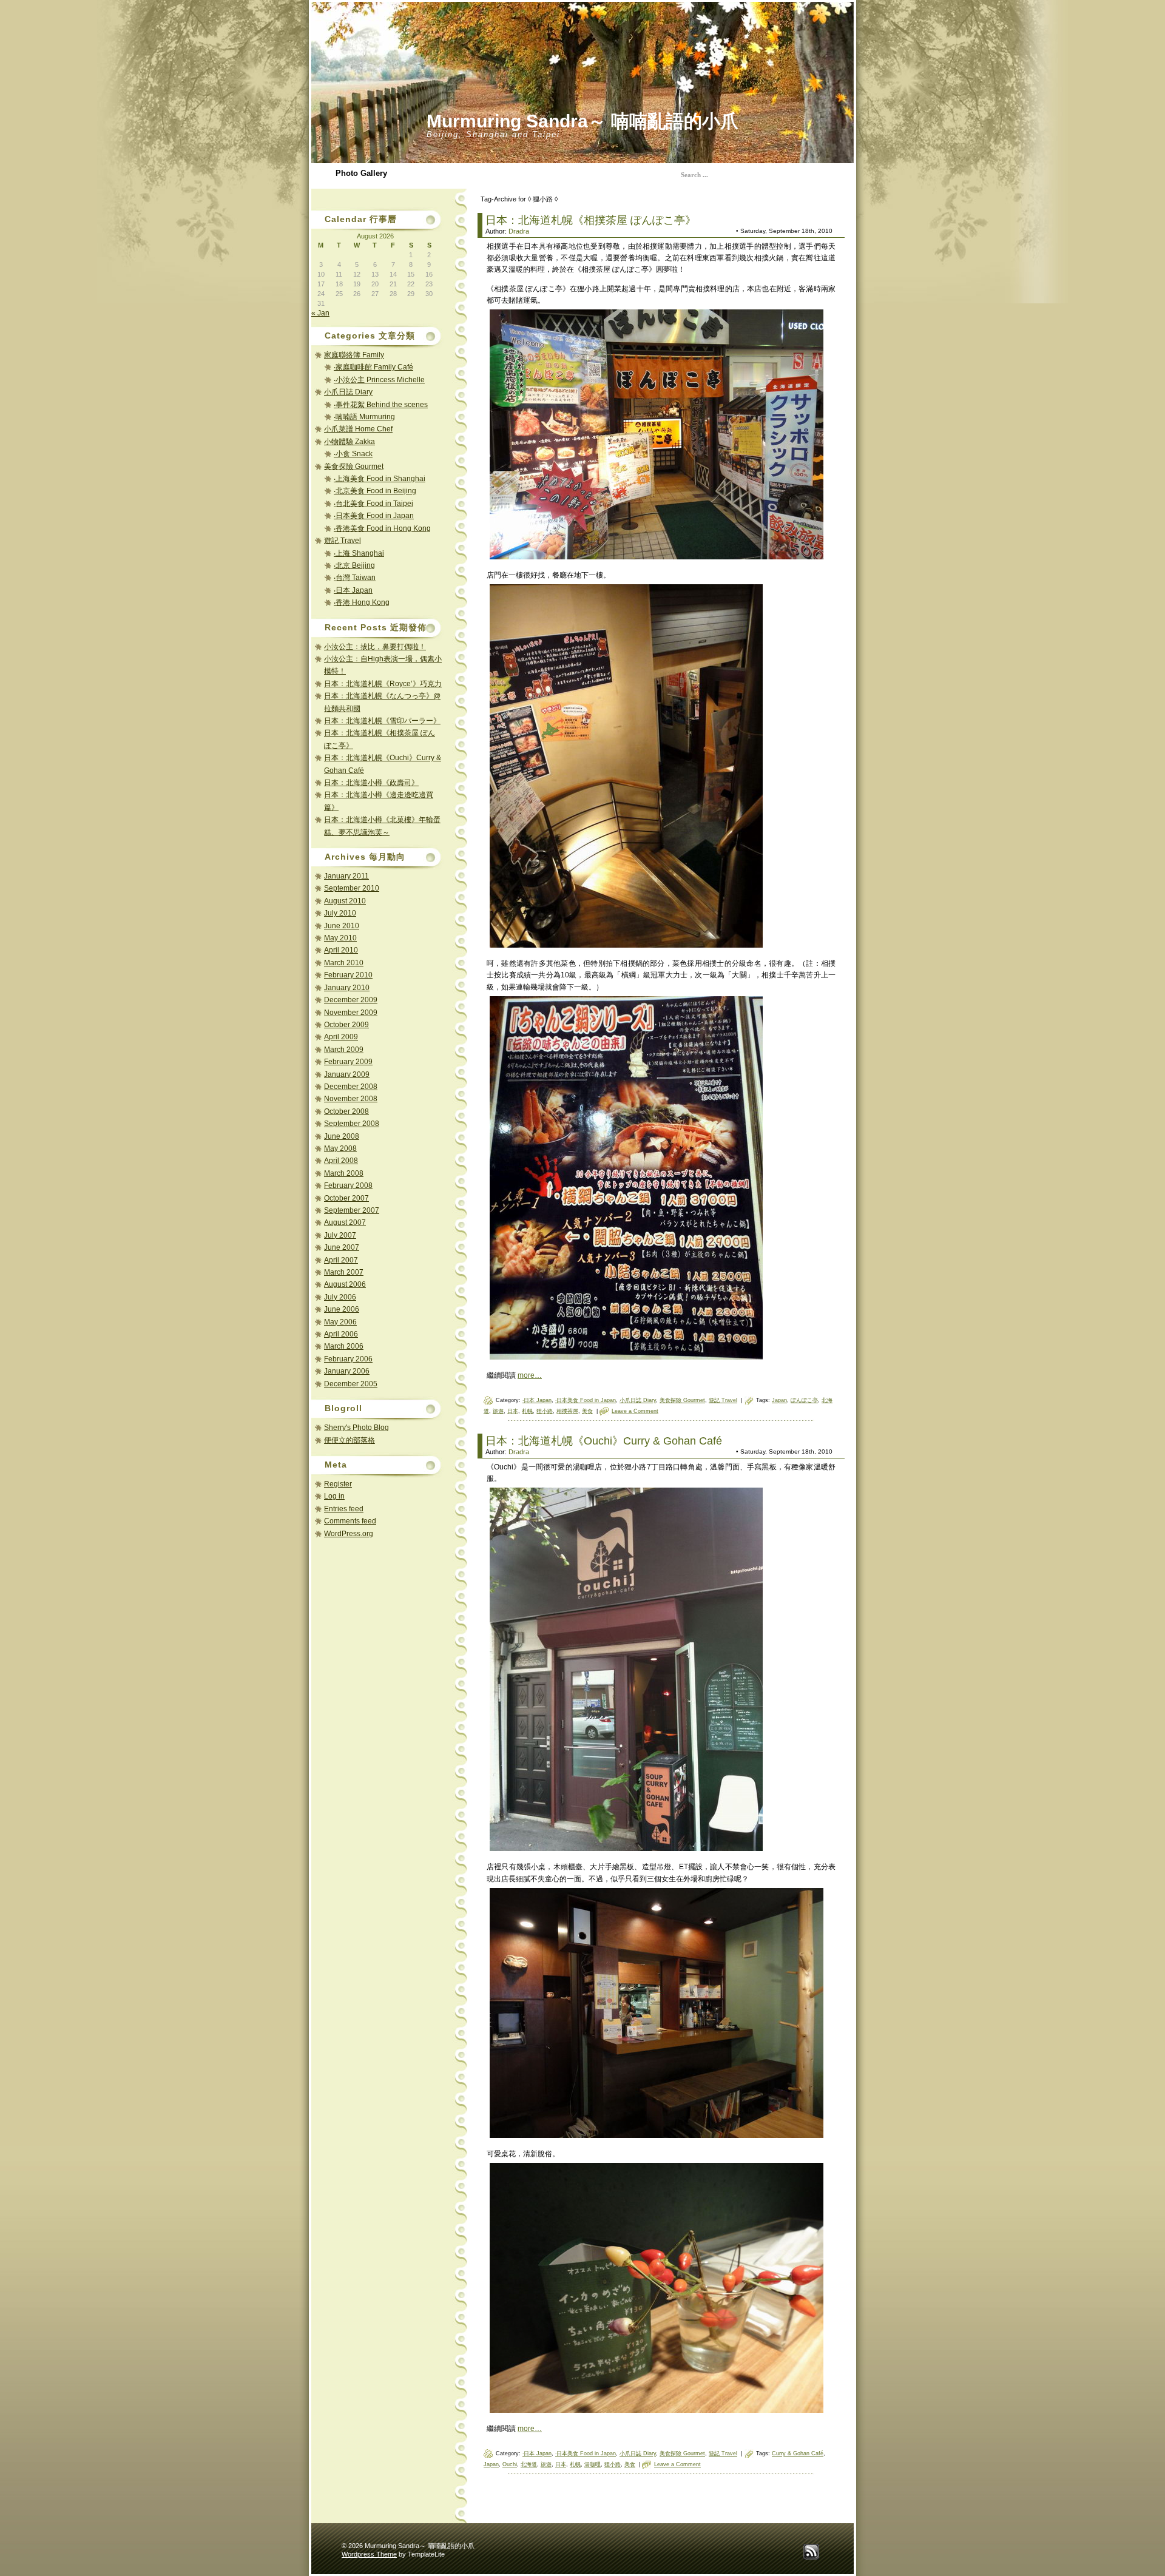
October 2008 (346, 1111)
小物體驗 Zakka (349, 442)
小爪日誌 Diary (348, 392)
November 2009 (351, 1013)
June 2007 (342, 1247)
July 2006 (340, 1297)
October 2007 (346, 1198)
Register (338, 1484)
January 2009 (347, 1074)
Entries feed (344, 1509)
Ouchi (510, 2464)
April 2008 (341, 1161)
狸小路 (545, 1411)
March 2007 (344, 1272)
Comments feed (350, 1521)
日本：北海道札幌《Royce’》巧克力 (383, 684)
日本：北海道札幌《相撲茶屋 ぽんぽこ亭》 (591, 220)
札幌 (527, 1411)
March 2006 (344, 1346)
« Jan (320, 313)
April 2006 (341, 1334)
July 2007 (340, 1235)
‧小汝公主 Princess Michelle (379, 380)
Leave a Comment (635, 1411)
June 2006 (342, 1309)
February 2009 (348, 1062)
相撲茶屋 (567, 1411)
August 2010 (345, 901)
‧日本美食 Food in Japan (374, 516)
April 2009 (341, 1037)
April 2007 (341, 1260)
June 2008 (342, 1136)
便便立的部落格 (349, 1440)
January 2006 (347, 1371)
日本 (513, 1411)
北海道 (529, 2464)
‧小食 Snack (353, 454)
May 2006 (340, 1322)
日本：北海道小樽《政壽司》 (371, 783)
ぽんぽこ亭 (804, 1400)
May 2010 (340, 938)
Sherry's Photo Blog (356, 1428)
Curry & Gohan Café (798, 2453)
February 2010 (348, 975)
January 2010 (347, 988)
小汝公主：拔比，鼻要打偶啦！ (375, 647)
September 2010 (352, 888)
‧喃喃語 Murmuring (364, 417)
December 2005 (351, 1384)
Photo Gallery (361, 173)
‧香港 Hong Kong (362, 602)
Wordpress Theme (369, 2554)
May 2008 (340, 1148)
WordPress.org (349, 1534)
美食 (587, 1411)
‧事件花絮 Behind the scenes (381, 405)
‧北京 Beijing (354, 565)
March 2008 (344, 1173)
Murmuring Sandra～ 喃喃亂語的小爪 (582, 121)
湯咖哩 (593, 2464)
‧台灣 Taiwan (355, 578)
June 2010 (342, 926)
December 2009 (351, 1000)
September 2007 (352, 1210)
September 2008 (352, 1124)
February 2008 (348, 1185)
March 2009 (344, 1050)
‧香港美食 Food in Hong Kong (382, 528)
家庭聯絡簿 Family (354, 355)
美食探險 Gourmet (354, 467)
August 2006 (345, 1284)
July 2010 (340, 913)
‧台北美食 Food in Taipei (373, 504)
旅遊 (498, 1411)
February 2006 (348, 1359)
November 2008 (351, 1099)
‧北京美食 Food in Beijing (375, 491)
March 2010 (344, 963)
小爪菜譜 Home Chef (358, 429)
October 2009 (346, 1025)
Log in (334, 1496)
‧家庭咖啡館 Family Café (373, 367)
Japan (779, 1400)
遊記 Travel (343, 541)
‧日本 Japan (353, 590)
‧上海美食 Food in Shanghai (380, 479)
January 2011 (346, 876)
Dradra (519, 231)
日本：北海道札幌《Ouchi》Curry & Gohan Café (604, 1441)
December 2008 (351, 1087)
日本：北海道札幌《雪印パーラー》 (382, 721)
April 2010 (341, 950)
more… (530, 1375)
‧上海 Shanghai (359, 553)
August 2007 (345, 1222)
